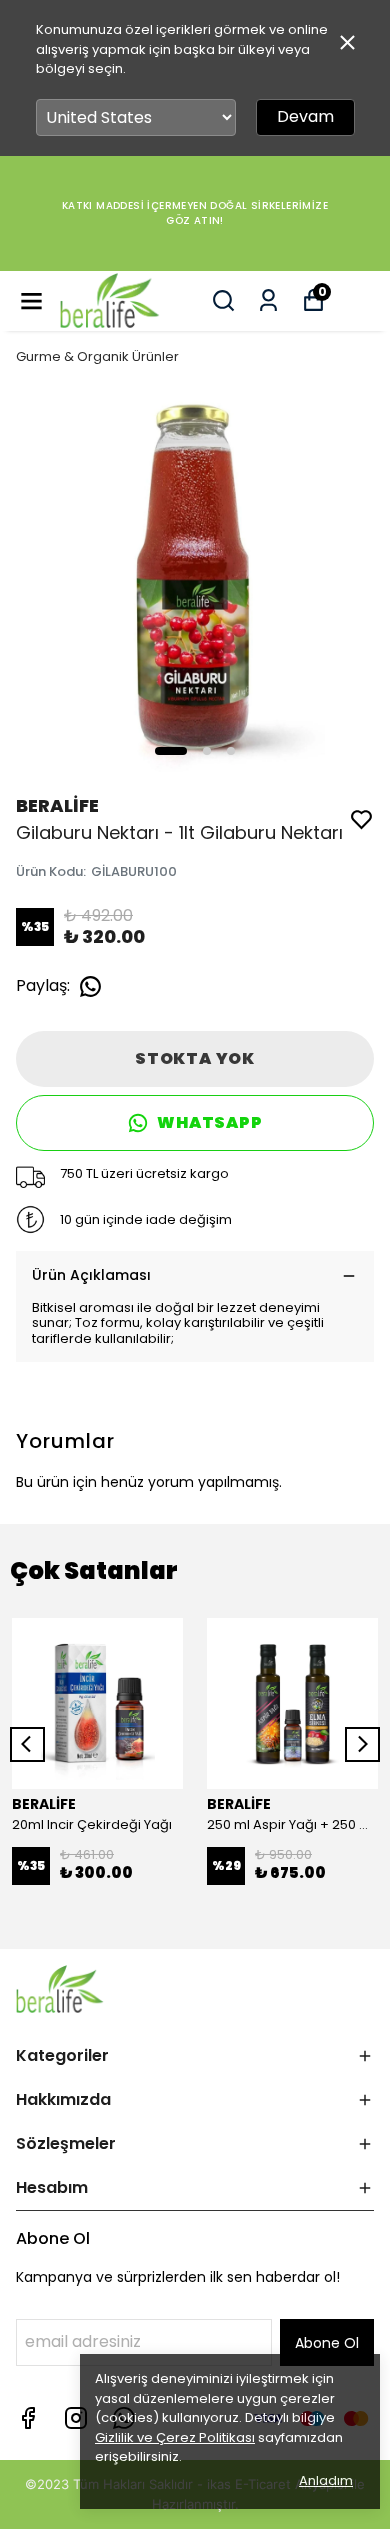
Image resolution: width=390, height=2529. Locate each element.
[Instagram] (76, 2418)
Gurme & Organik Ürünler (97, 356)
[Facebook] (28, 2418)
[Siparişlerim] (268, 300)
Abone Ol (327, 2343)
